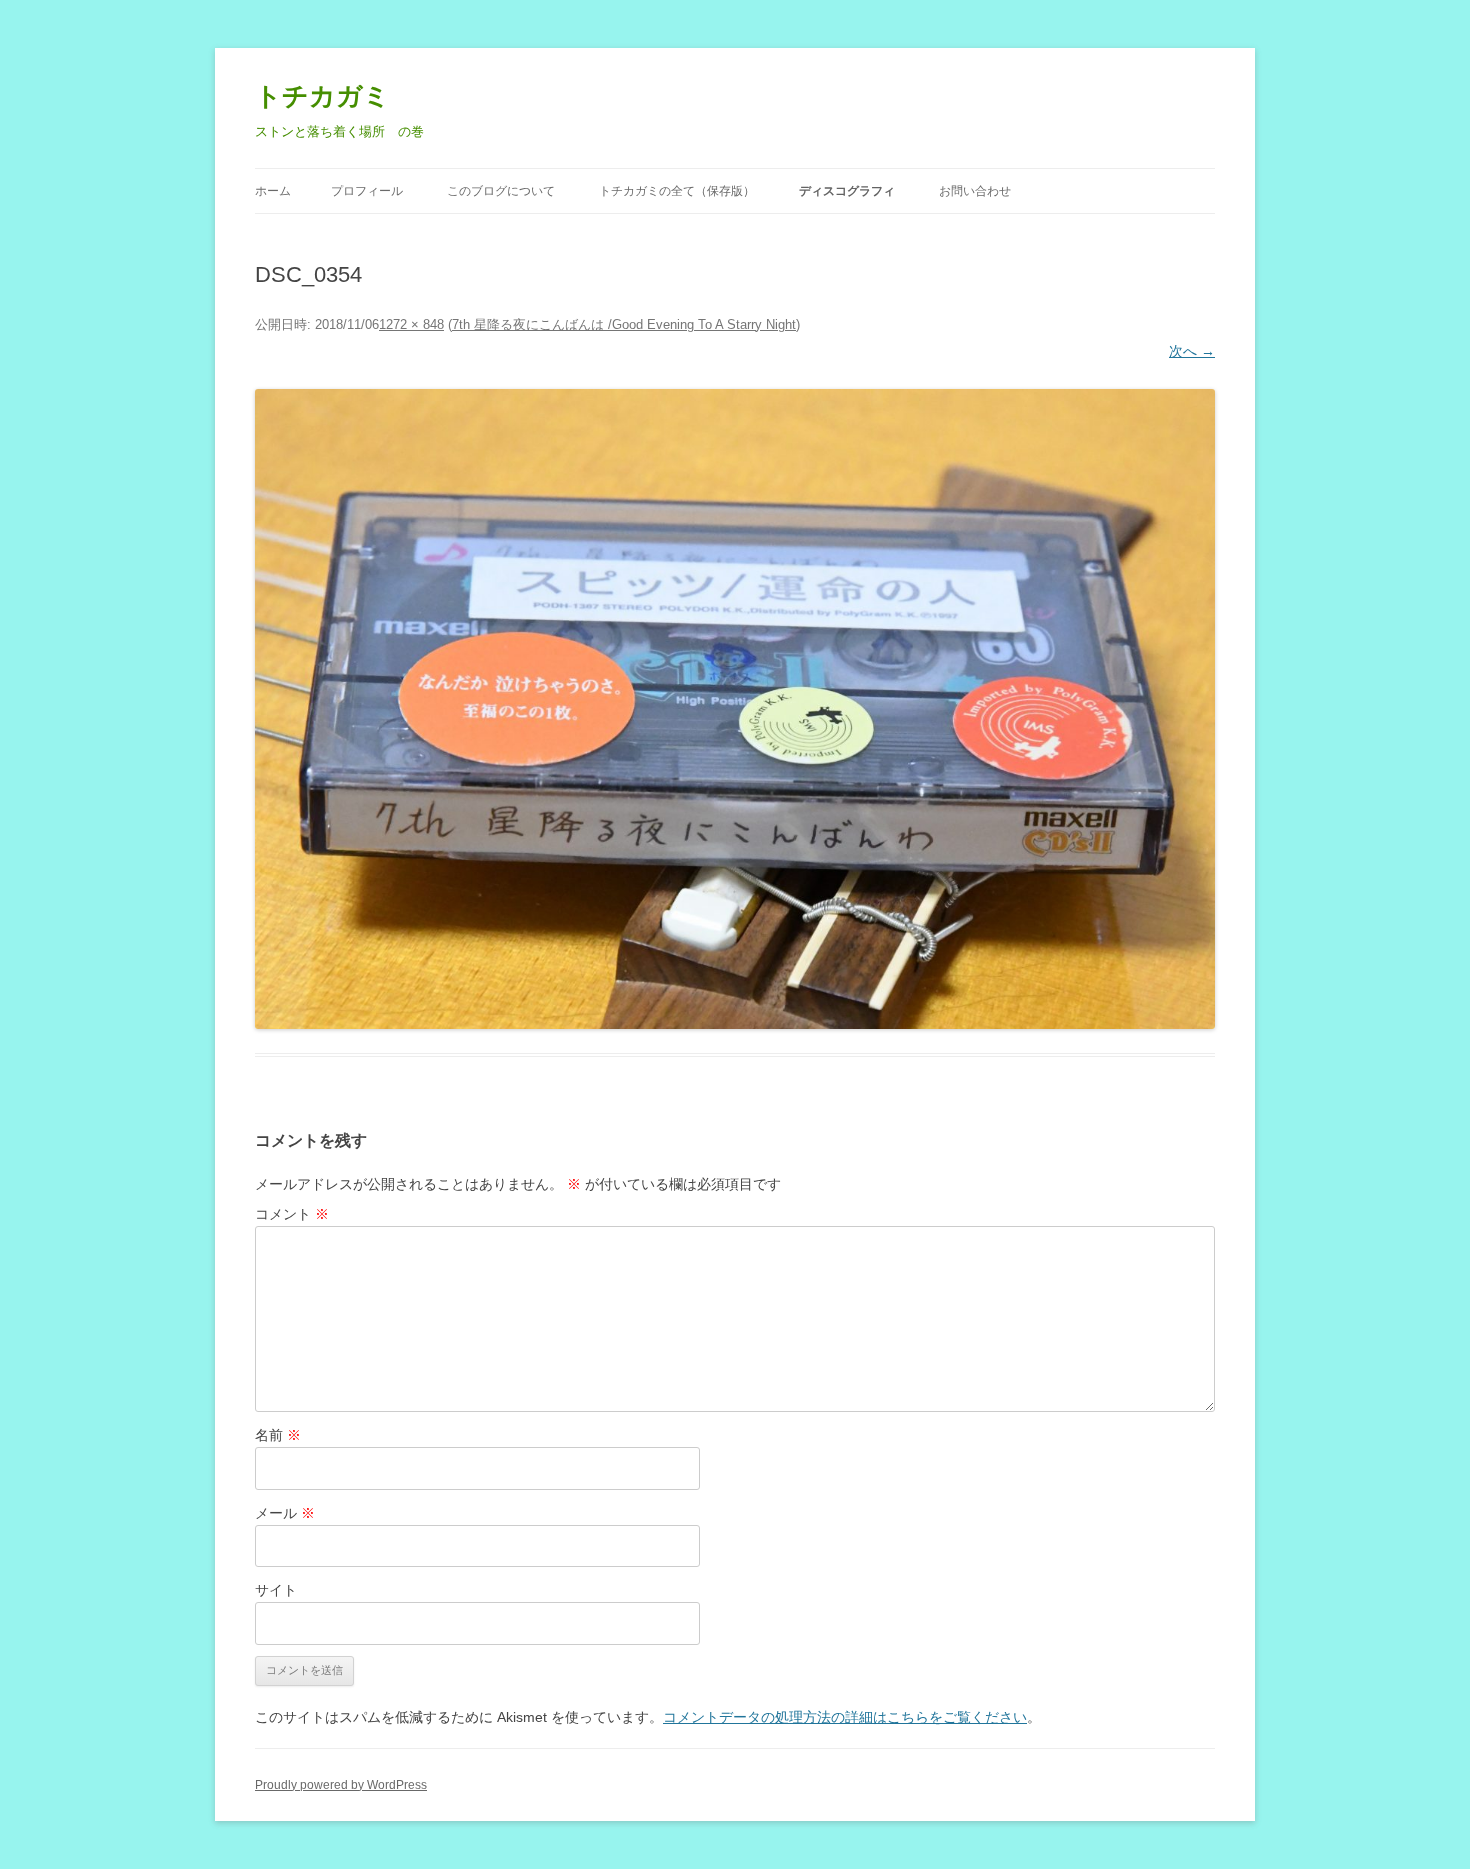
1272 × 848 (411, 324)
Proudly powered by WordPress (341, 1785)
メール (285, 1513)
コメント (292, 1214)
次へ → (1192, 351)
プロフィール (367, 191)
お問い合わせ (975, 191)
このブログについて (501, 191)
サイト (276, 1590)
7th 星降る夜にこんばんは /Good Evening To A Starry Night (624, 324)
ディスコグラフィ (847, 191)
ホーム (273, 191)
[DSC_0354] (735, 709)
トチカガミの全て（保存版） (677, 191)
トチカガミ (322, 96)
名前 (278, 1435)
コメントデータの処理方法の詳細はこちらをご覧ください (845, 1717)
